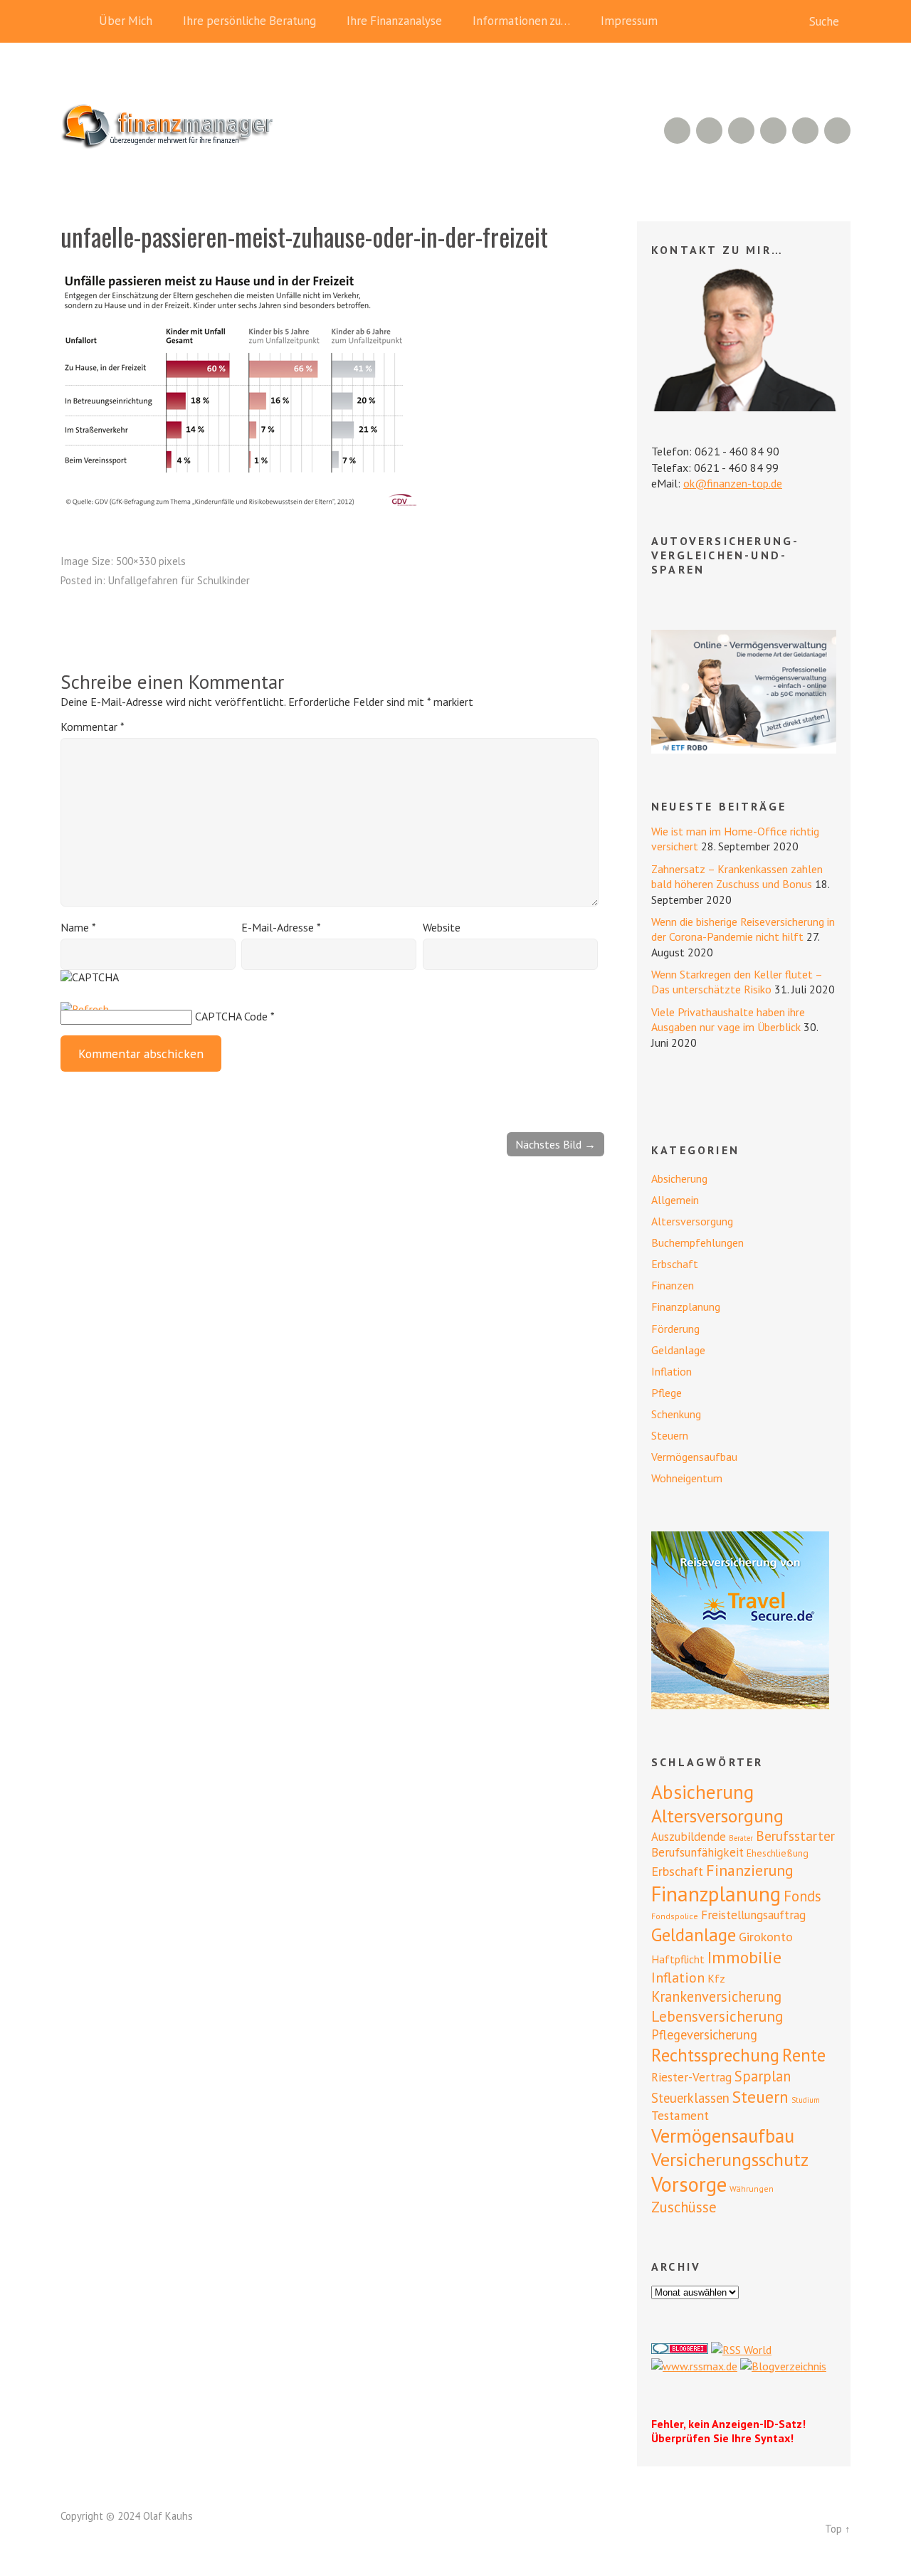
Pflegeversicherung (704, 2034)
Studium (806, 2100)
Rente (804, 2055)
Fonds (802, 1896)
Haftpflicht (678, 1959)
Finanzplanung (686, 1307)
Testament (680, 2115)
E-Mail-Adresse (281, 927)
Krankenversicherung (716, 1996)
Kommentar (92, 727)
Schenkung (676, 1414)
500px (773, 131)
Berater (741, 1838)
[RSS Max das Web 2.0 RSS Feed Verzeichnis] (694, 2366)
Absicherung (679, 1178)
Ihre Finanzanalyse (394, 21)
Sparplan (763, 2076)
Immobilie (744, 1957)
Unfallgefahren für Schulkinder (179, 580)
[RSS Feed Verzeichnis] (741, 2350)
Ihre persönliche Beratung (249, 21)
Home (75, 21)
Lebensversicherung (717, 2016)
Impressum (629, 21)
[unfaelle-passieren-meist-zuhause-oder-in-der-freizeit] (238, 502)
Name (78, 927)
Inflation (672, 1371)
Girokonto (766, 1936)
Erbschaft (675, 1264)
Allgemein (675, 1200)
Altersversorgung (692, 1221)
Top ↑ (838, 2529)
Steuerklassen (690, 2098)
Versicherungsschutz (730, 2159)
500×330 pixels (151, 561)
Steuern (670, 1435)
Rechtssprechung (715, 2055)
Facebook (805, 131)
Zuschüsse (684, 2207)
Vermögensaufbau (694, 1457)
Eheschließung (778, 1853)
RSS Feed (677, 131)
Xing (709, 131)
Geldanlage (678, 1350)
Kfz (716, 1978)
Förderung (675, 1329)
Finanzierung (750, 1870)
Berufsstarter (795, 1836)
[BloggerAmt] (783, 2366)
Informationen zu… (521, 21)
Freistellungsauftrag (753, 1915)
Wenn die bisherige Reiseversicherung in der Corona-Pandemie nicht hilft (743, 929)
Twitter (837, 131)
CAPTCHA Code (231, 1016)
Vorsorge (689, 2184)
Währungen (752, 2189)
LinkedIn (741, 131)
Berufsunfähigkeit (697, 1852)
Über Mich (126, 21)
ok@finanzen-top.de (733, 483)
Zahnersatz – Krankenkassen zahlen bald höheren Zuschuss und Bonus (737, 876)
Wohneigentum (687, 1478)
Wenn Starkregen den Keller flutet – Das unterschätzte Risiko (737, 982)
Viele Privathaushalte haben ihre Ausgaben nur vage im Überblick (728, 1019)
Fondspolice (675, 1916)
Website (442, 927)
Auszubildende (689, 1837)
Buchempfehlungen (697, 1242)
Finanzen (673, 1285)
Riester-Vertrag (691, 2077)
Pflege (667, 1393)
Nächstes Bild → (555, 1144)
